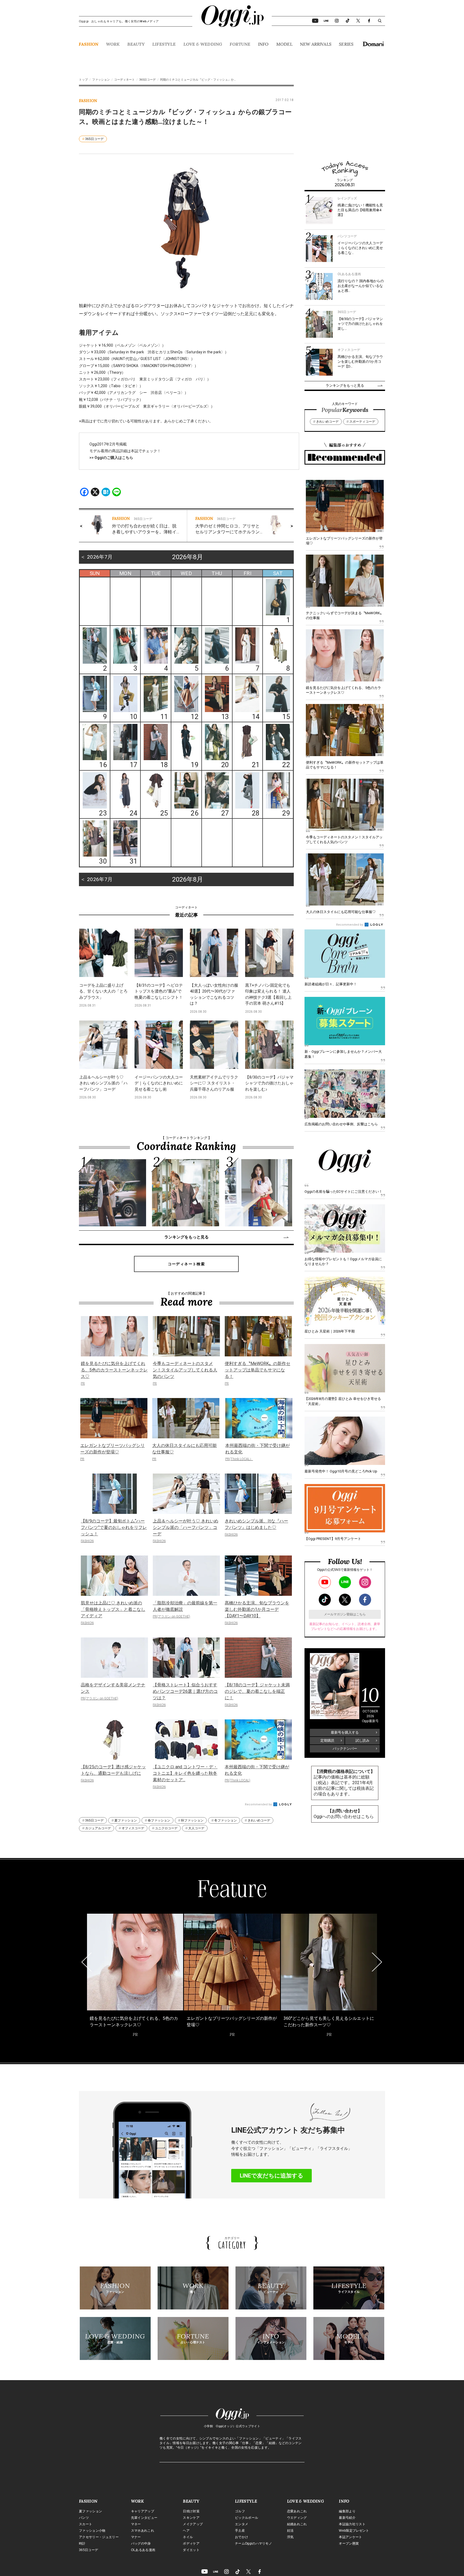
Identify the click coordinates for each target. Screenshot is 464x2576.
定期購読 (327, 1740)
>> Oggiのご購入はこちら (111, 458)
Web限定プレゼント (354, 2531)
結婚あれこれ (297, 2524)
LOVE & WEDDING (203, 44)
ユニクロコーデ (166, 1828)
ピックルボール (247, 2518)
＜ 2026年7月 (96, 557)
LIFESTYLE (164, 44)
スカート (86, 2524)
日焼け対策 (191, 2511)
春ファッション (159, 1820)
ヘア (186, 2531)
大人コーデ (196, 1828)
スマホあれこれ (143, 2531)
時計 (82, 2543)
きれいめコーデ (259, 1820)
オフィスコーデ (133, 1828)
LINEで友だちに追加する (272, 2176)
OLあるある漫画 (143, 2550)
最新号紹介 (347, 2518)
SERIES (346, 44)
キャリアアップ (143, 2511)
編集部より (347, 2511)
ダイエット (191, 2550)
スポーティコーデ (362, 422)
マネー (136, 2524)
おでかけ (242, 2537)
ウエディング (297, 2518)
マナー (136, 2537)
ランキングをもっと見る (186, 1237)
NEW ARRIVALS (316, 44)
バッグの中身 (141, 2543)
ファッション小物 (92, 2531)
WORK (113, 44)
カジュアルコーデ (98, 1828)
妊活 (290, 2531)
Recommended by (259, 1804)
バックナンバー (345, 1749)
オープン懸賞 (349, 2543)
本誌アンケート (350, 2537)
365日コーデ (147, 80)
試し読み (363, 1740)
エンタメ (242, 2524)
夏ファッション (126, 1820)
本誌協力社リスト (352, 2524)
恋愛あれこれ (297, 2511)
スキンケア (191, 2518)
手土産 (240, 2531)
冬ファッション (226, 1820)
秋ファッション (192, 1820)
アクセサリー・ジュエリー (99, 2537)
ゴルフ (240, 2511)
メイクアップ (193, 2524)
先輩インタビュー (144, 2518)
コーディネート (124, 80)
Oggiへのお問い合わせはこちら (344, 1817)
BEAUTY (136, 44)
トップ (83, 80)
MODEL (284, 44)
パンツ (84, 2518)
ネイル (188, 2537)
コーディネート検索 (186, 1264)
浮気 (290, 2537)
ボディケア (191, 2543)
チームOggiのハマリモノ (253, 2543)
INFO (263, 44)
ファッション (101, 80)
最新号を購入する (345, 1732)
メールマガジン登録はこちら (345, 1614)
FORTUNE (240, 44)
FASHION (88, 44)
